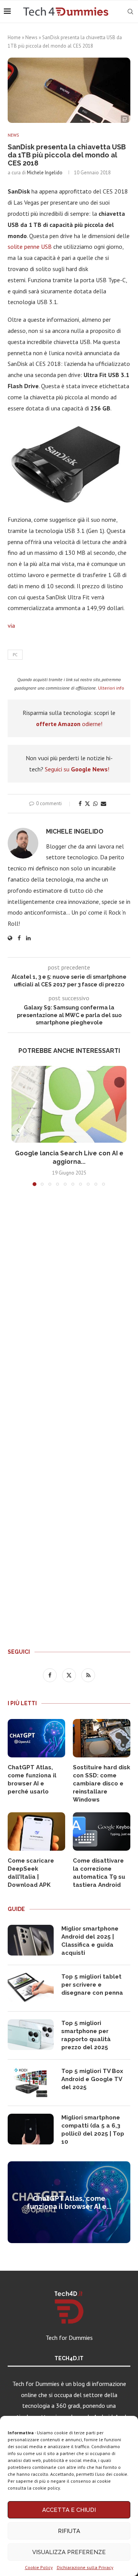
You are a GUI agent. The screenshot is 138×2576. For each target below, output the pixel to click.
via (11, 625)
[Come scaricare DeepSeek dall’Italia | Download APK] (36, 1831)
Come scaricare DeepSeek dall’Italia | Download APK (31, 1873)
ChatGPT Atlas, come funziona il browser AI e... (69, 2202)
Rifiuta (69, 2531)
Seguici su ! (77, 769)
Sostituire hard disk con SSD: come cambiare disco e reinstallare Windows (102, 1784)
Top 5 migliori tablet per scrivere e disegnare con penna (92, 1985)
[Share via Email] (103, 804)
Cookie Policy (39, 2567)
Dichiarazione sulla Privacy (85, 2567)
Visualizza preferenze (69, 2552)
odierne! (69, 724)
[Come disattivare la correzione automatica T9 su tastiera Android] (102, 1831)
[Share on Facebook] (80, 804)
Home (14, 37)
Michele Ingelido (45, 173)
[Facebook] (51, 1675)
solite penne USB (30, 247)
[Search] (130, 12)
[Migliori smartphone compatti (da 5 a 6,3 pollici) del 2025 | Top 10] (31, 2129)
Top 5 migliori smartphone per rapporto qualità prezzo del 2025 (86, 2035)
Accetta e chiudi (69, 2510)
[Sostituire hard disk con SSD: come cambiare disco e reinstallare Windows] (102, 1738)
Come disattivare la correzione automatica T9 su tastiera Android (99, 1873)
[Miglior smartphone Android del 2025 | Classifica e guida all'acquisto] (31, 1940)
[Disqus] (69, 1306)
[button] (18, 1130)
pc (15, 655)
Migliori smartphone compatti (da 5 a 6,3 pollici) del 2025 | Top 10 (93, 2130)
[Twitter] (70, 1675)
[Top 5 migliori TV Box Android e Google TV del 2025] (31, 2083)
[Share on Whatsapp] (95, 804)
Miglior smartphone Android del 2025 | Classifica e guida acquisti (90, 1941)
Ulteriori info (111, 688)
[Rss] (88, 1675)
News (31, 37)
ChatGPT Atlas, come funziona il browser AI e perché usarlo (32, 1779)
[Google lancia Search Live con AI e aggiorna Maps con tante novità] (69, 1104)
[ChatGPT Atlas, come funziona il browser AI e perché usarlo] (36, 1738)
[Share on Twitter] (87, 804)
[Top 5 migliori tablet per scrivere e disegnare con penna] (31, 1988)
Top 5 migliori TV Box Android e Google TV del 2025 (92, 2079)
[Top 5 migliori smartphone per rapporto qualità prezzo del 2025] (31, 2035)
